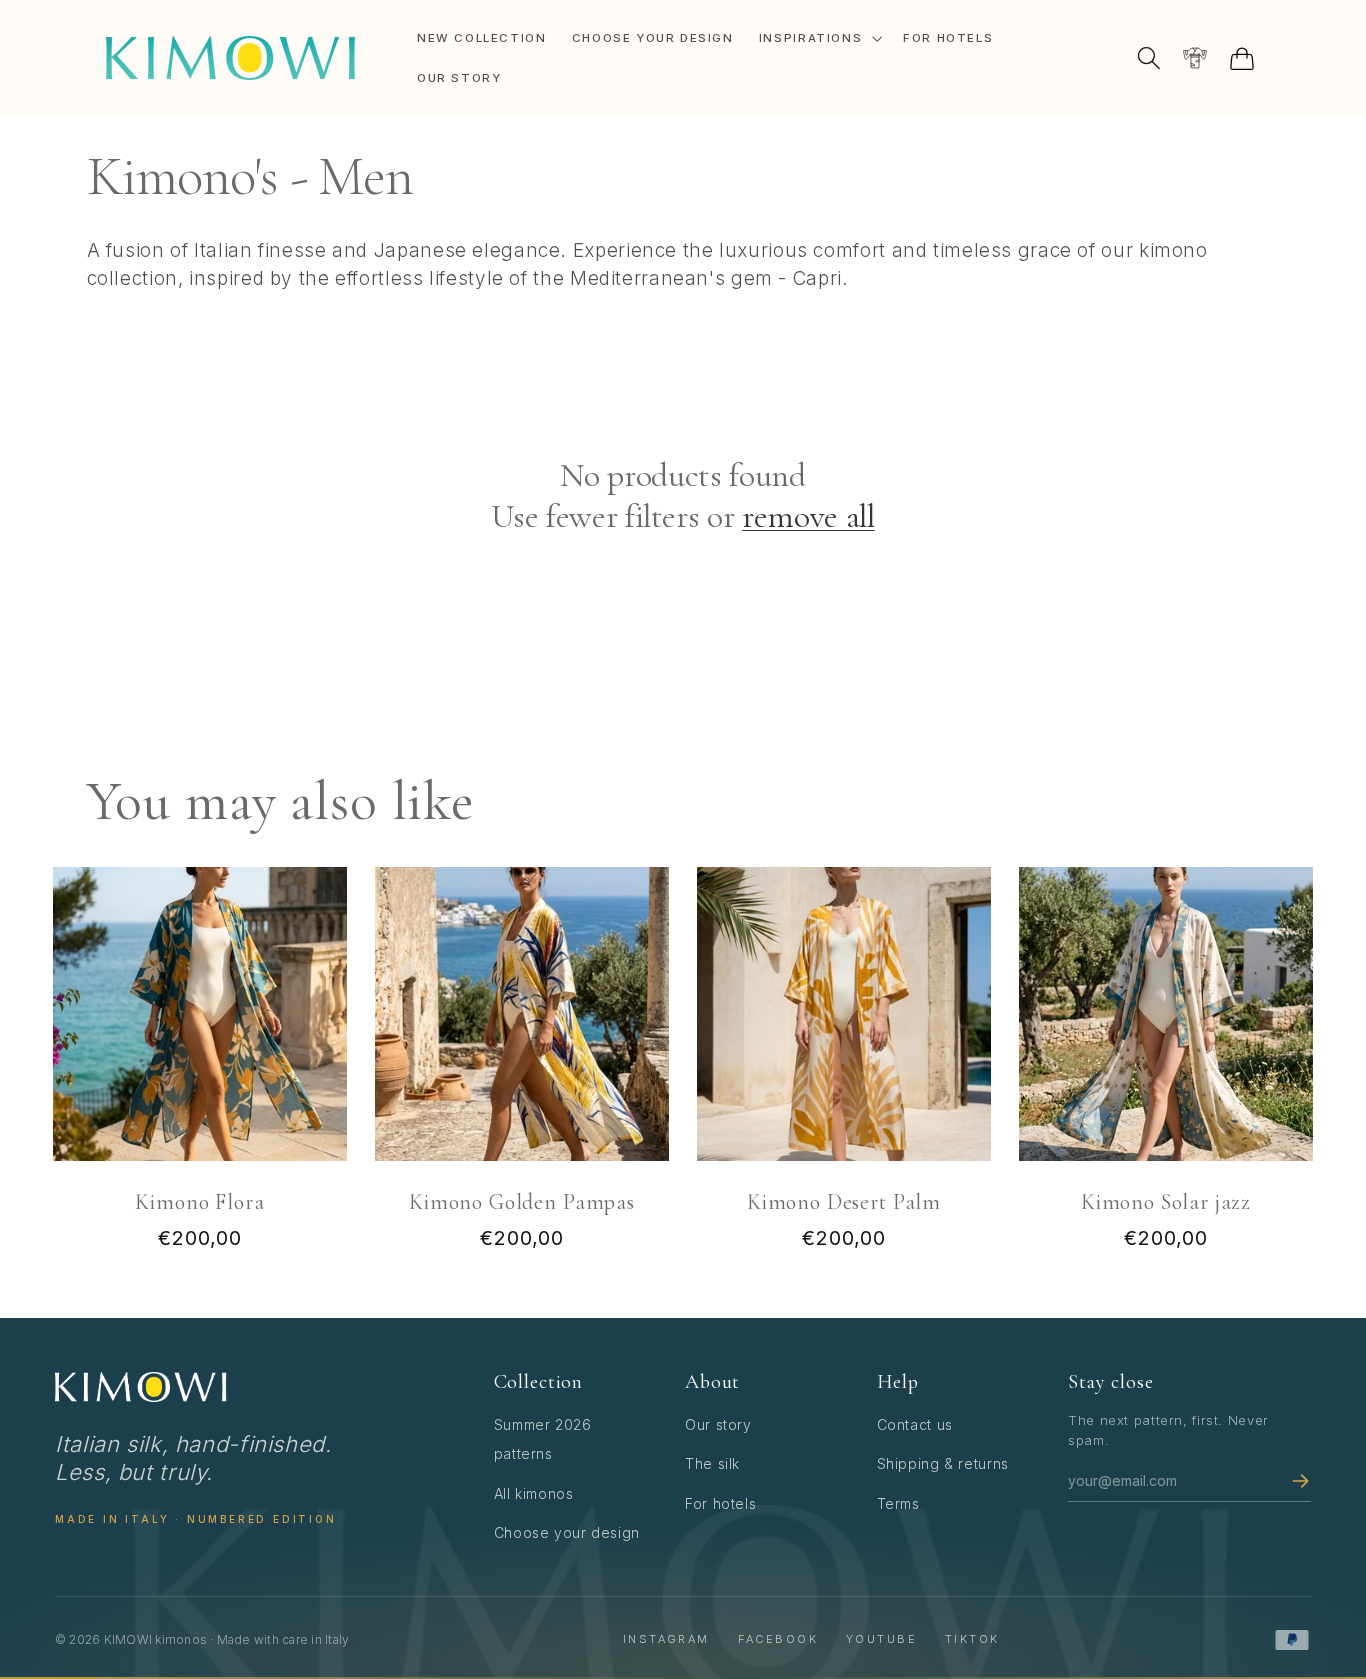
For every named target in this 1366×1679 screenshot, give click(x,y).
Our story (718, 1424)
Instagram (666, 1639)
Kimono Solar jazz (1166, 1202)
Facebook (778, 1639)
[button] (818, 38)
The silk (712, 1463)
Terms (898, 1503)
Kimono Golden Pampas (522, 1202)
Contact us (915, 1424)
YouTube (881, 1639)
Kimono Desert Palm (844, 1202)
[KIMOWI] (141, 1387)
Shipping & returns (943, 1463)
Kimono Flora (199, 1202)
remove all (808, 516)
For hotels (720, 1503)
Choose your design (567, 1532)
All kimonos (534, 1493)
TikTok (972, 1639)
